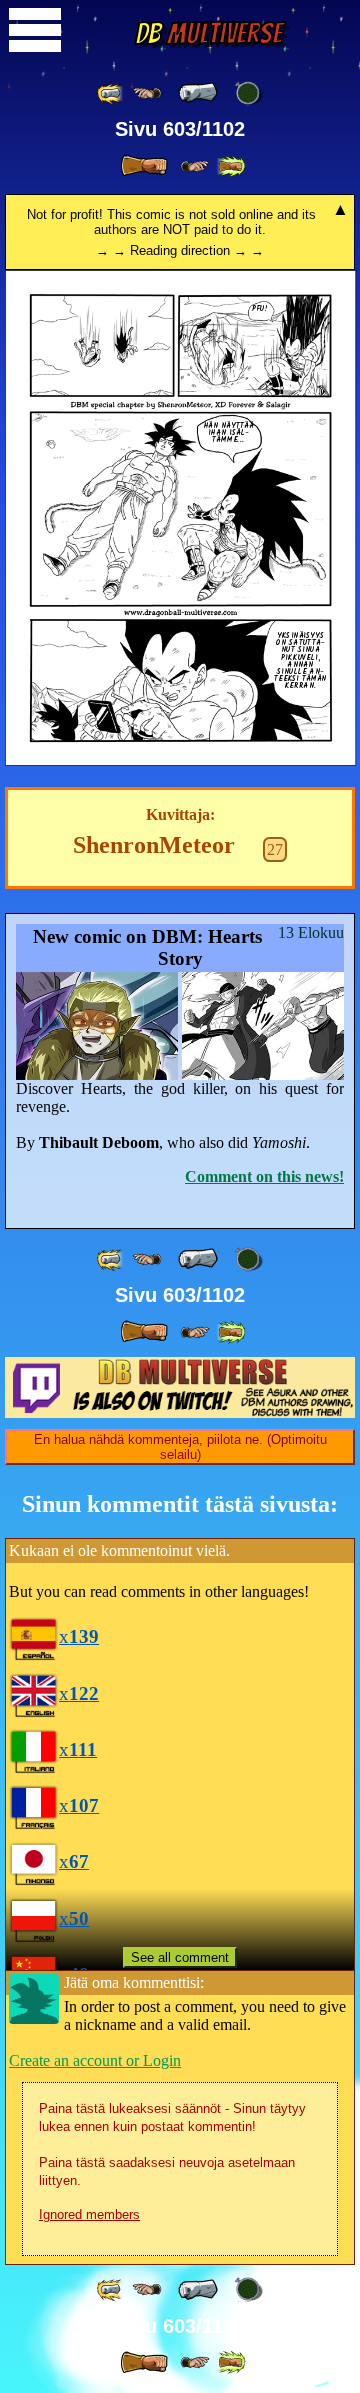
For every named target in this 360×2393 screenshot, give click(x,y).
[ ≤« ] (147, 93)
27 (275, 849)
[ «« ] (111, 93)
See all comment (180, 1957)
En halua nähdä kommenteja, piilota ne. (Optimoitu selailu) (180, 1447)
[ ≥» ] (195, 166)
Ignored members (89, 2214)
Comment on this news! (264, 1176)
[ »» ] (231, 166)
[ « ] (198, 93)
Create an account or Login (95, 2060)
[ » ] (144, 166)
